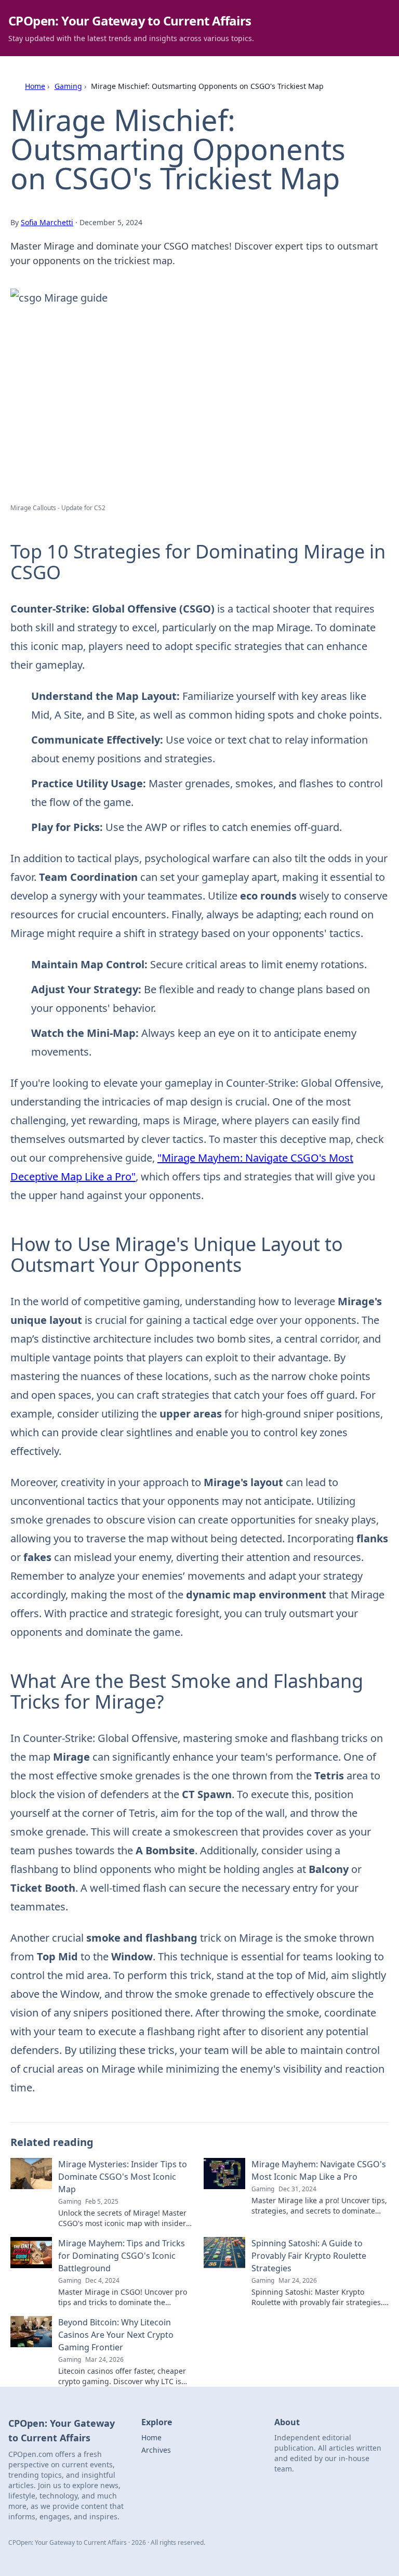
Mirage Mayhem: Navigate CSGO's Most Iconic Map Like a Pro (319, 2170)
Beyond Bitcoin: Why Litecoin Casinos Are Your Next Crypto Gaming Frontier (116, 2335)
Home (35, 86)
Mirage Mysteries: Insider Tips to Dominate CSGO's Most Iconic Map (123, 2177)
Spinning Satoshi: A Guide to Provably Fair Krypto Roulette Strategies (309, 2256)
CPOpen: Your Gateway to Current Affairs (130, 21)
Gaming (68, 86)
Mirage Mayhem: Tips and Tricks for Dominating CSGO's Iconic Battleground (122, 2256)
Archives (156, 2450)
